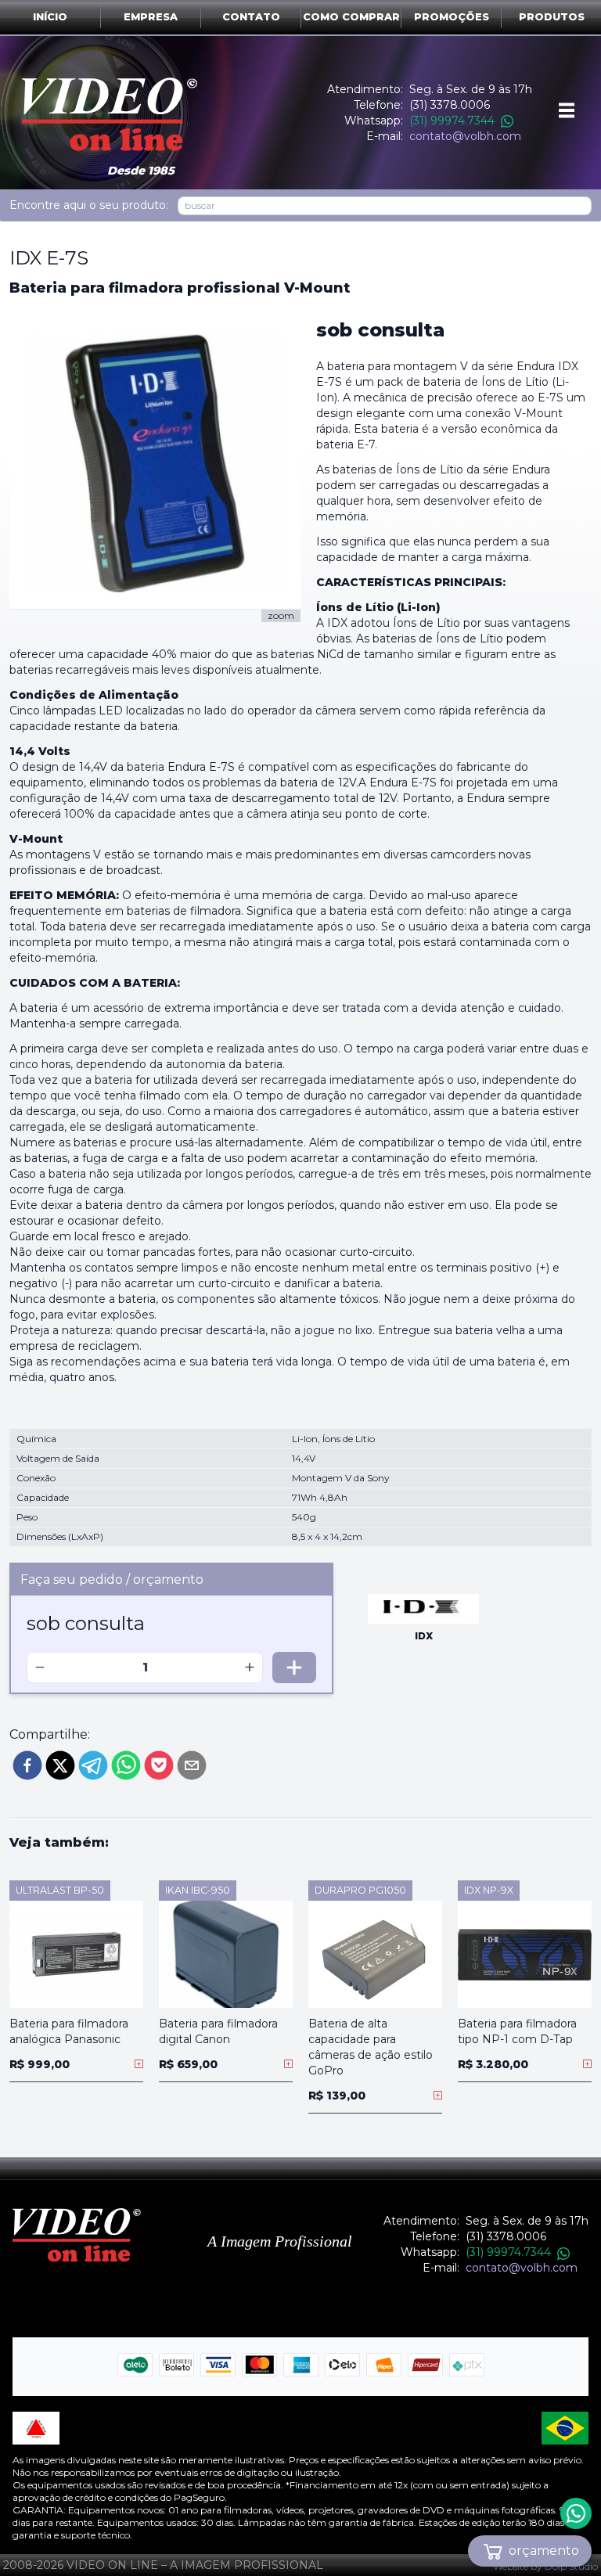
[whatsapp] (126, 1765)
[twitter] (60, 1765)
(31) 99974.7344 (452, 121)
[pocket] (159, 1765)
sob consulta (380, 330)
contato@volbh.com (465, 136)
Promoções (452, 17)
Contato (251, 17)
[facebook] (27, 1765)
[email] (192, 1765)
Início (50, 17)
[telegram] (93, 1765)
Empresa (151, 17)
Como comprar (351, 17)
